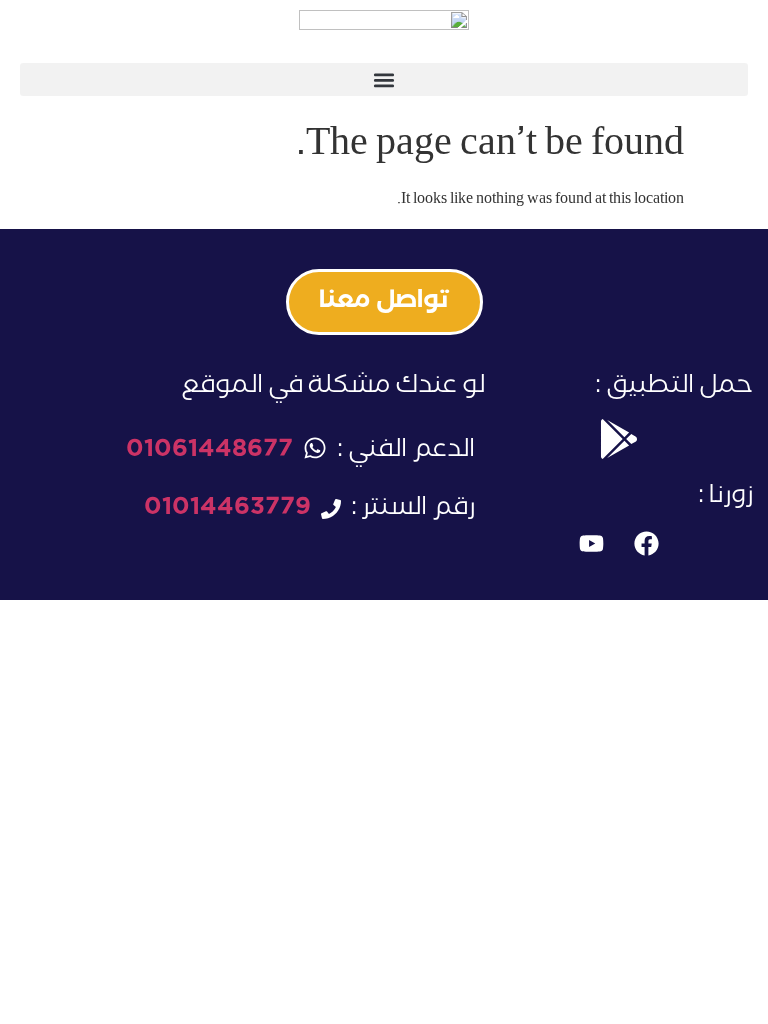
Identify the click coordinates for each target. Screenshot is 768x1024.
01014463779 (227, 510)
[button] (384, 79)
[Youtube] (591, 544)
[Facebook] (646, 544)
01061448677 (209, 452)
